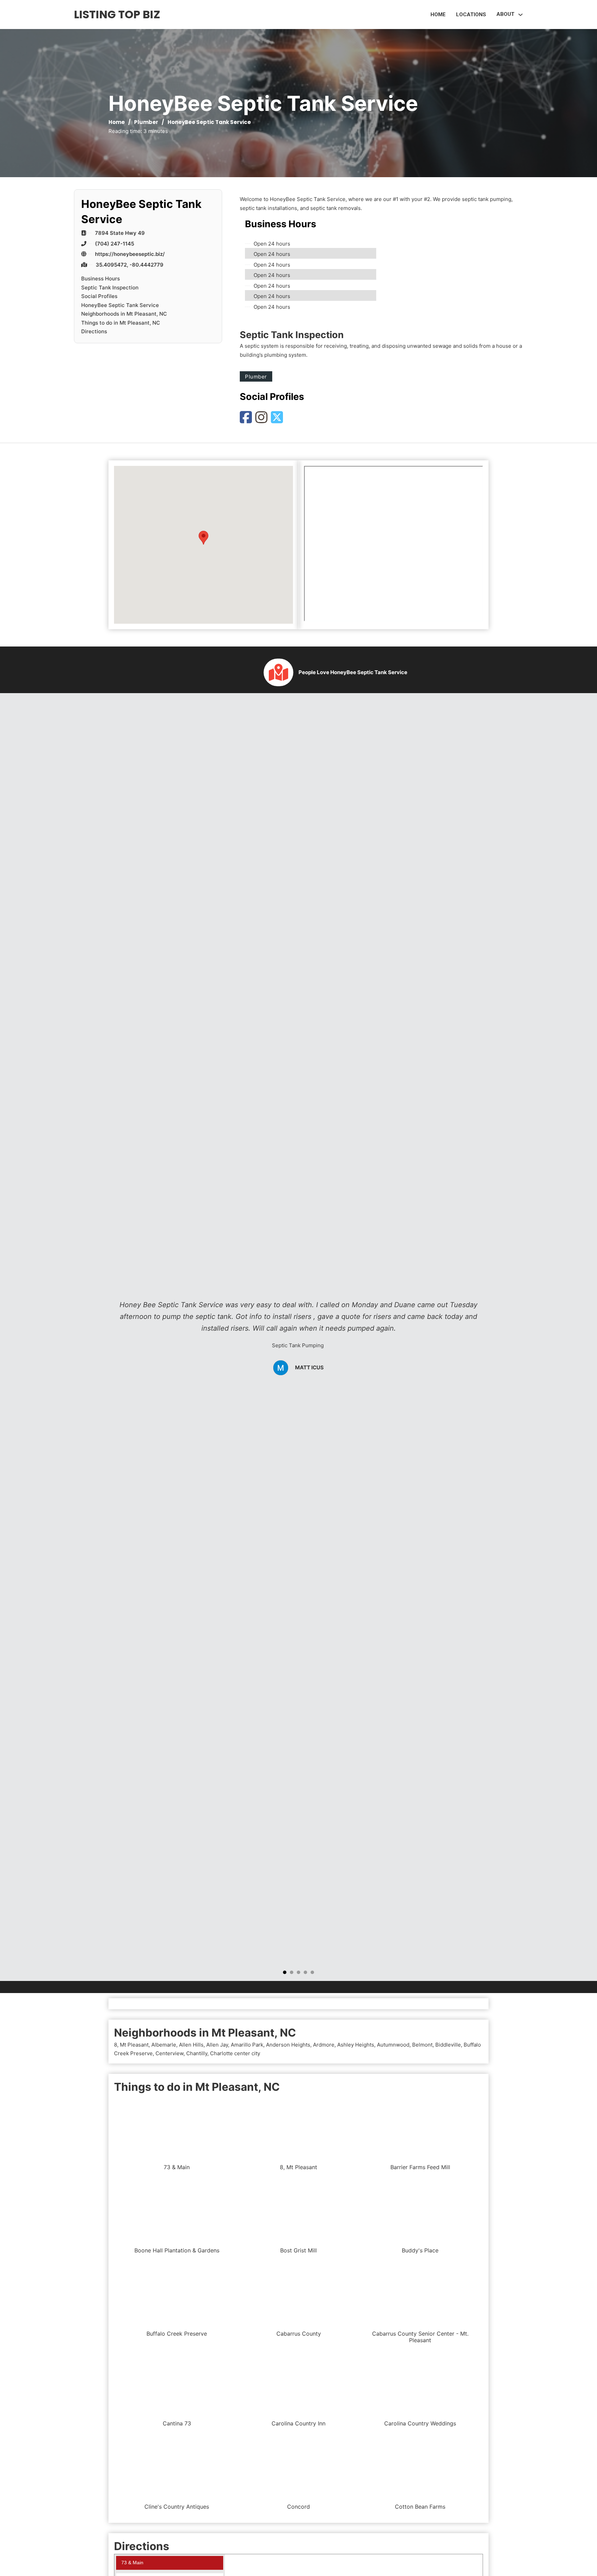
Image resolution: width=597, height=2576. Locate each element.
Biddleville (448, 2045)
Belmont (422, 2045)
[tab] (285, 1972)
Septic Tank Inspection (110, 288)
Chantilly (197, 2053)
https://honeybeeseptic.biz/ (130, 254)
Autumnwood (393, 2045)
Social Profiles (99, 296)
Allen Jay (217, 2045)
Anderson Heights (288, 2045)
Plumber (146, 122)
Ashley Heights (356, 2045)
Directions (94, 331)
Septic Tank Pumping (298, 1345)
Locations (471, 15)
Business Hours (101, 279)
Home (438, 15)
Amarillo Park (247, 2045)
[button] (203, 538)
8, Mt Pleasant (131, 2045)
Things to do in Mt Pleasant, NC (121, 323)
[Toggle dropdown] (520, 15)
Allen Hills (191, 2045)
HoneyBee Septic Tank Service (120, 305)
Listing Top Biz (117, 14)
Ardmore (324, 2045)
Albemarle (164, 2045)
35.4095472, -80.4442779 (130, 265)
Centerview (169, 2053)
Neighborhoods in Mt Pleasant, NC (124, 314)
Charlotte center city (235, 2053)
